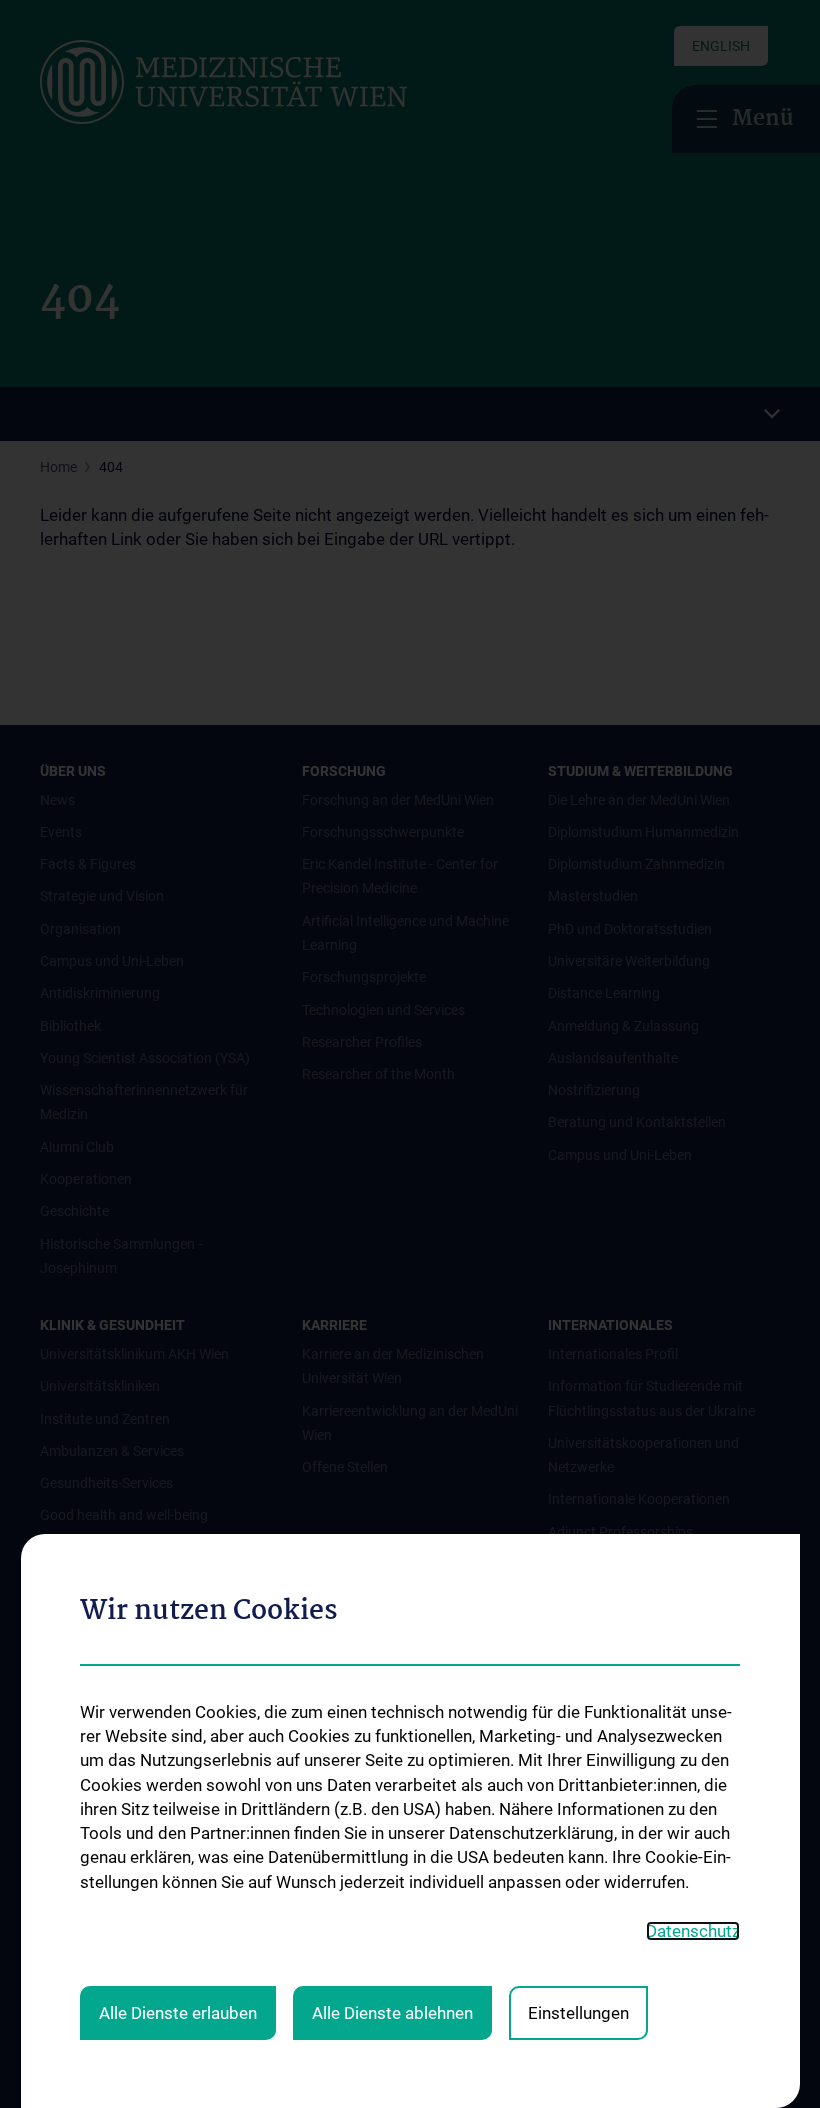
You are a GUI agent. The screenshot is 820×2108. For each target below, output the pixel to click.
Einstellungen (578, 2013)
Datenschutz (693, 1931)
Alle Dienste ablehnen (392, 2013)
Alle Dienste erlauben (178, 2013)
